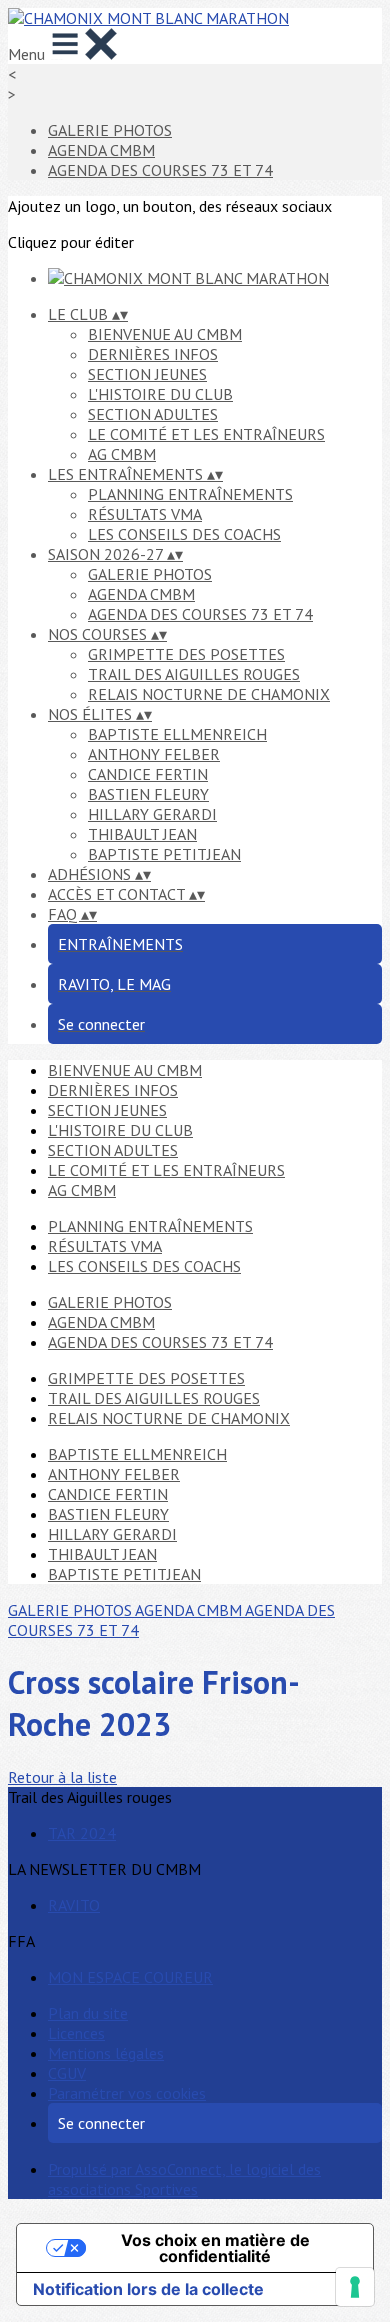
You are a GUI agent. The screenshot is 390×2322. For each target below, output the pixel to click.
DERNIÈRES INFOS (153, 354)
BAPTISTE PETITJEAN (164, 854)
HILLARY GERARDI (152, 814)
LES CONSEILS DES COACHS (184, 534)
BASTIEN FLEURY (148, 794)
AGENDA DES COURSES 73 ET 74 (160, 170)
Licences (76, 2033)
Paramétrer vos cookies (127, 2093)
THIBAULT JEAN (142, 834)
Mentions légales (106, 2053)
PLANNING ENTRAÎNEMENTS (190, 494)
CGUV (67, 2073)
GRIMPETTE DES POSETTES (186, 654)
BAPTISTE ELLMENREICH (177, 734)
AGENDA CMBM (101, 150)
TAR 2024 (82, 1833)
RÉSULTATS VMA (145, 514)
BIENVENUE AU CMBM (165, 334)
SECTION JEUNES (147, 374)
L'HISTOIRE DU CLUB (160, 394)
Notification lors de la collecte (148, 2289)
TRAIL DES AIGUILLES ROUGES (194, 674)
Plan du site (88, 2013)
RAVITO (74, 1905)
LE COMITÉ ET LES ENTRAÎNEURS (206, 434)
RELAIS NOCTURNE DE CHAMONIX (209, 694)
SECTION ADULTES (153, 414)
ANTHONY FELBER (154, 754)
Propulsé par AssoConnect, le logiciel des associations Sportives (184, 2179)
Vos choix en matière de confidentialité (215, 2248)
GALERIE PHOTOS (110, 130)
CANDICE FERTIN (148, 774)
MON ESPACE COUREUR (130, 1977)
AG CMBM (122, 454)
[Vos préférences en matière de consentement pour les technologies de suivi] (355, 2287)
